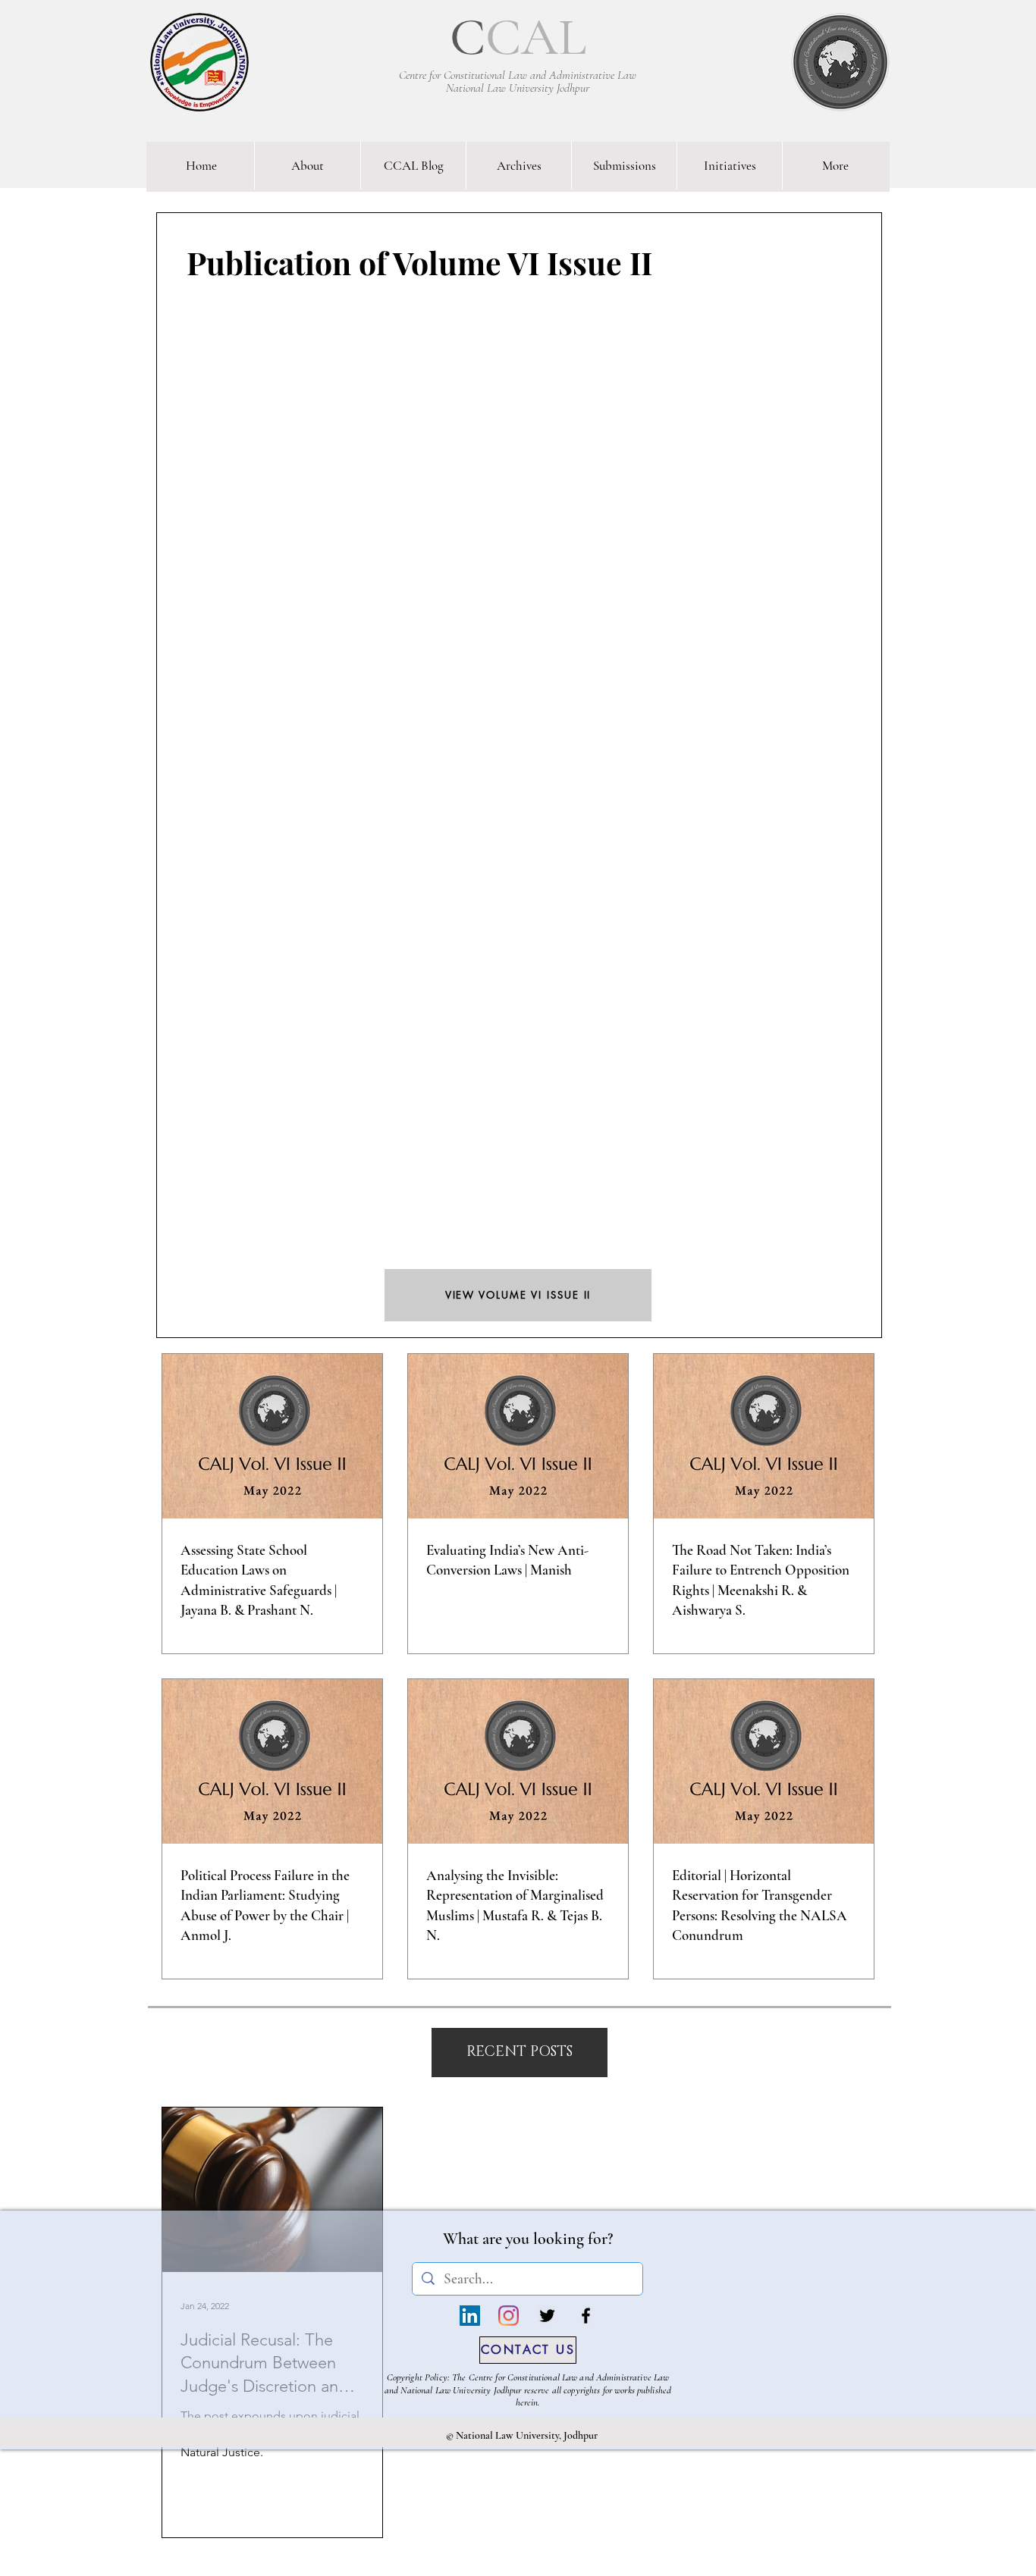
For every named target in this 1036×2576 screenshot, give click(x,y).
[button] (520, 2053)
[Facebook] (586, 2316)
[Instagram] (509, 2316)
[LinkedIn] (470, 2316)
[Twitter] (547, 2316)
